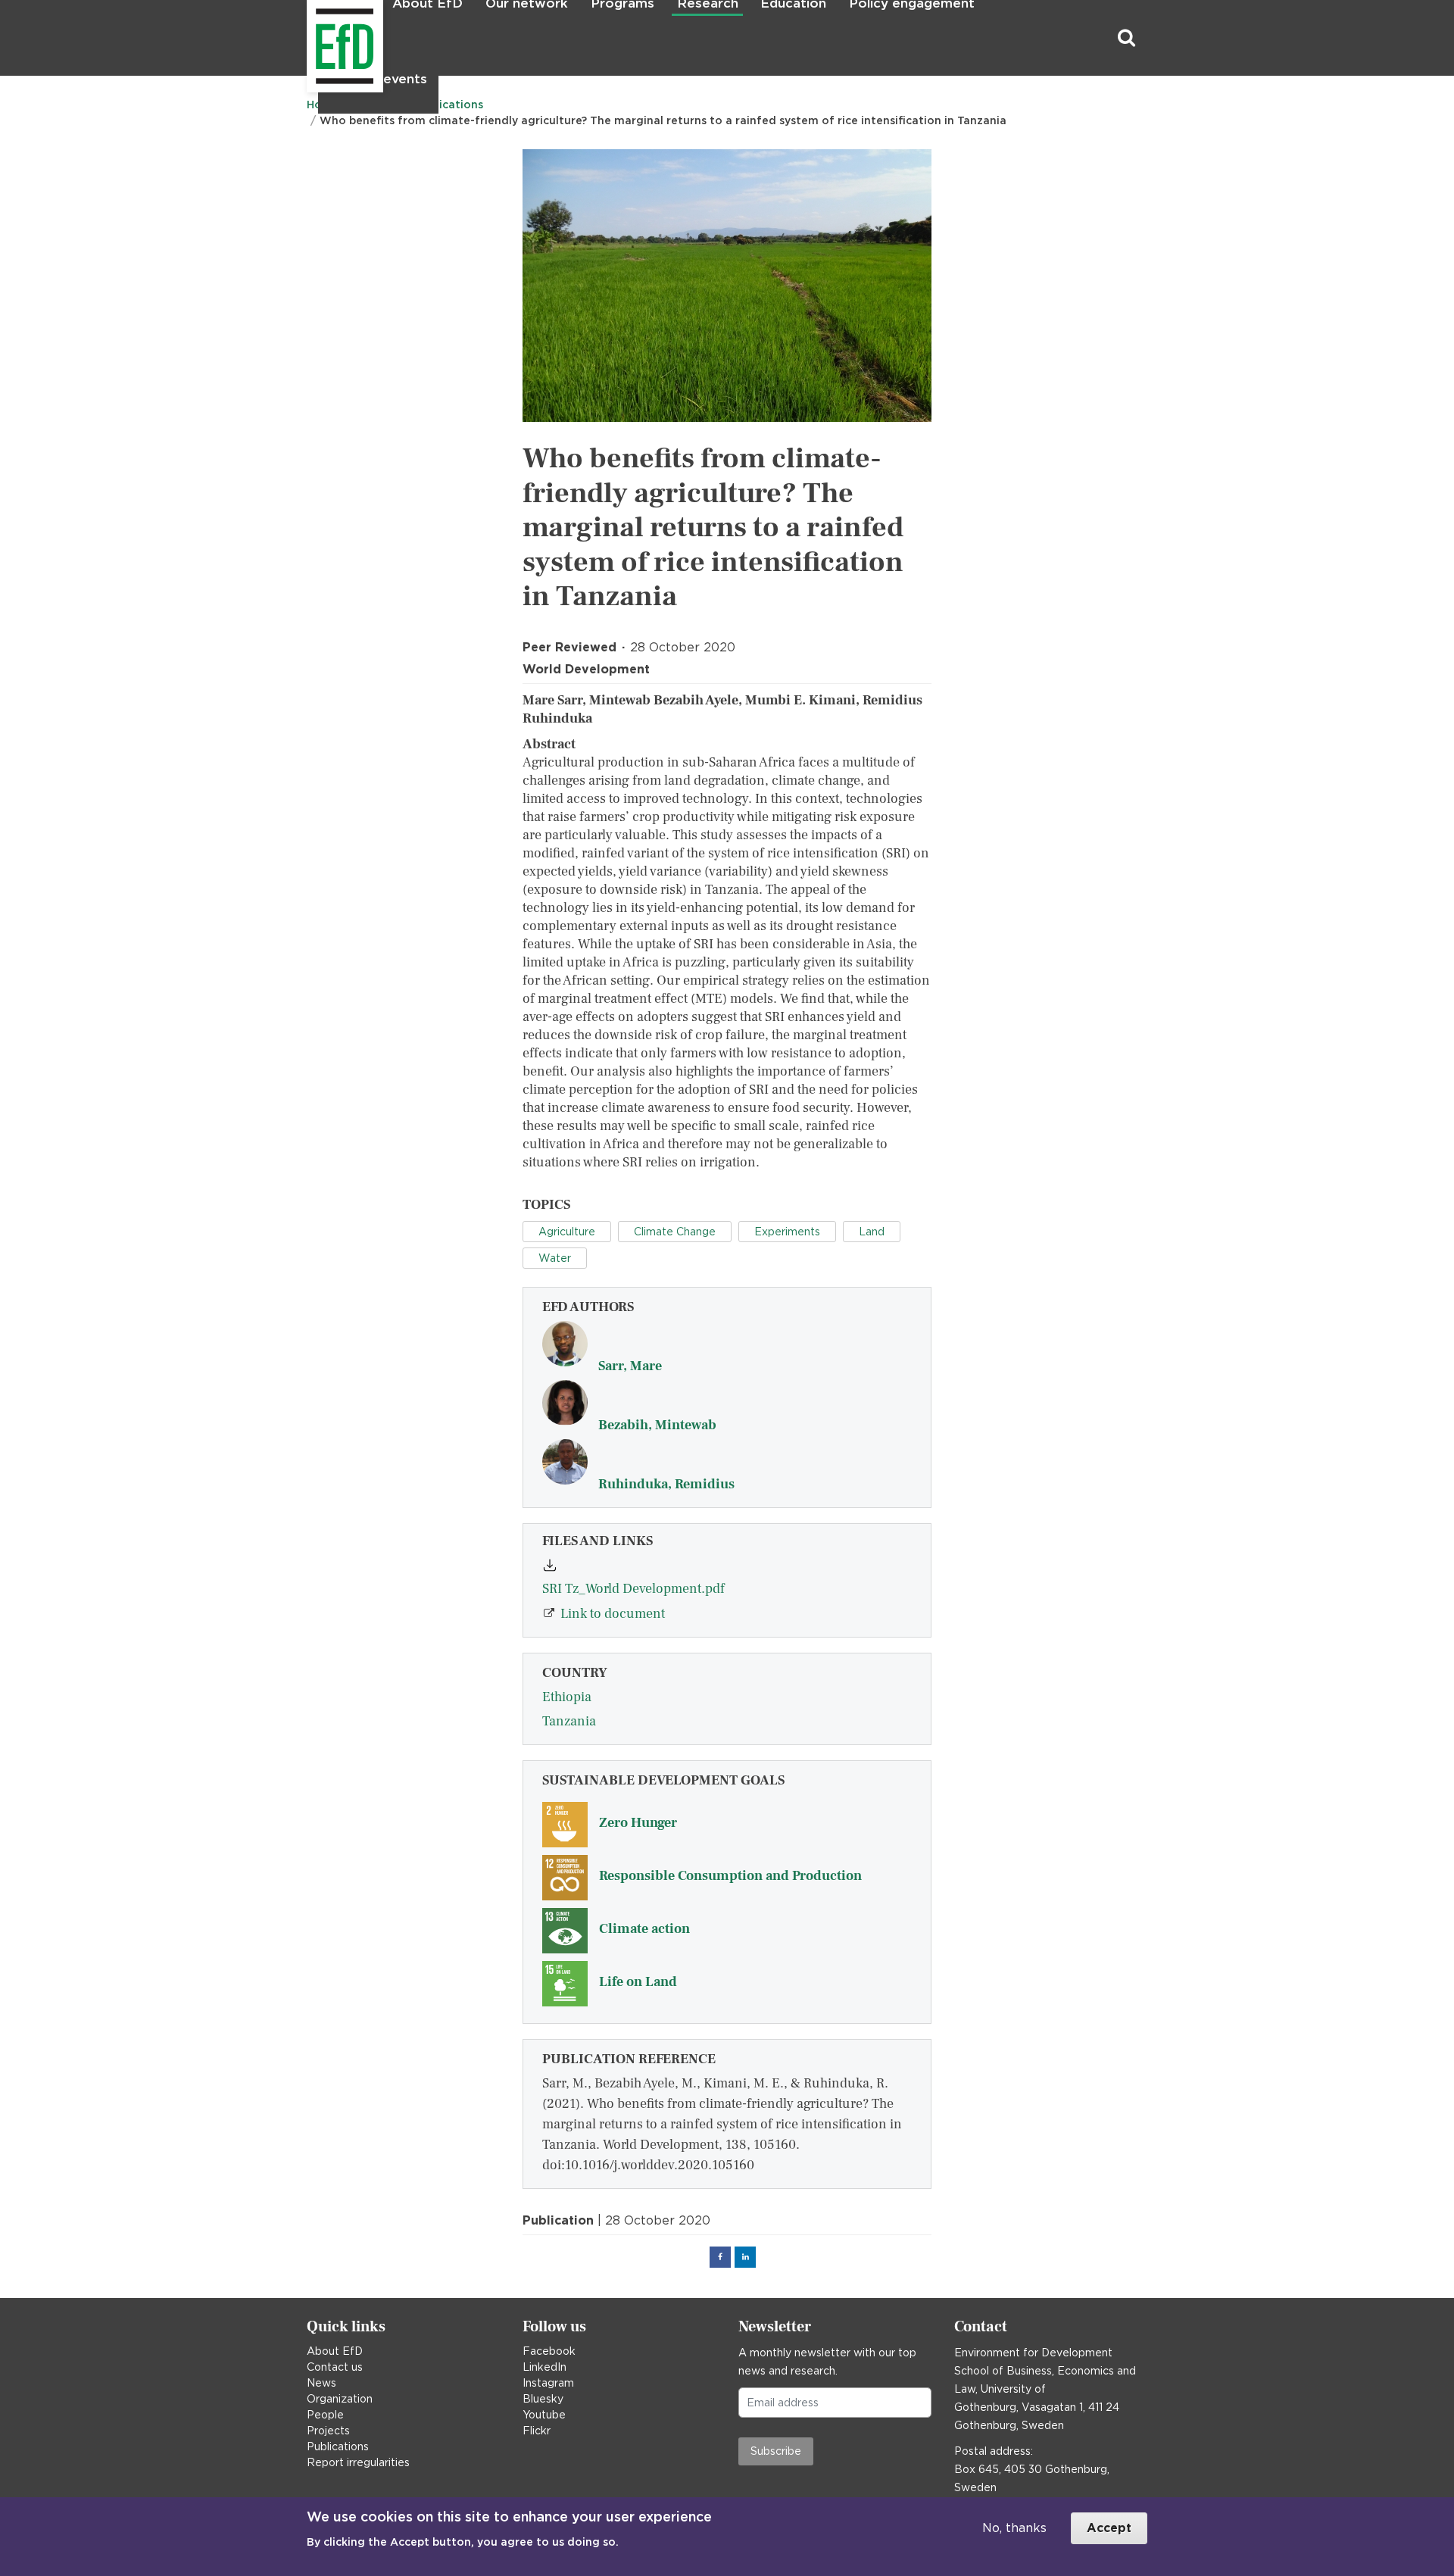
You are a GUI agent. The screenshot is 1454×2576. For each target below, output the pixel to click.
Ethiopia (567, 1697)
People (325, 2415)
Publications (338, 2446)
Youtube (544, 2415)
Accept (1109, 2528)
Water (555, 1258)
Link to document (613, 1614)
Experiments (787, 1232)
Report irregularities (358, 2462)
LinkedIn (544, 2367)
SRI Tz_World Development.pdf (633, 1589)
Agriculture (567, 1232)
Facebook (549, 2351)
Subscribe (776, 2451)
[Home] (309, 38)
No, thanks (1014, 2528)
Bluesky (543, 2399)
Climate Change (675, 1232)
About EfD (335, 2351)
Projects (328, 2431)
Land (872, 1232)
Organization (340, 2399)
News (321, 2383)
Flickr (537, 2431)
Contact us (335, 2367)
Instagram (548, 2383)
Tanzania (569, 1721)
